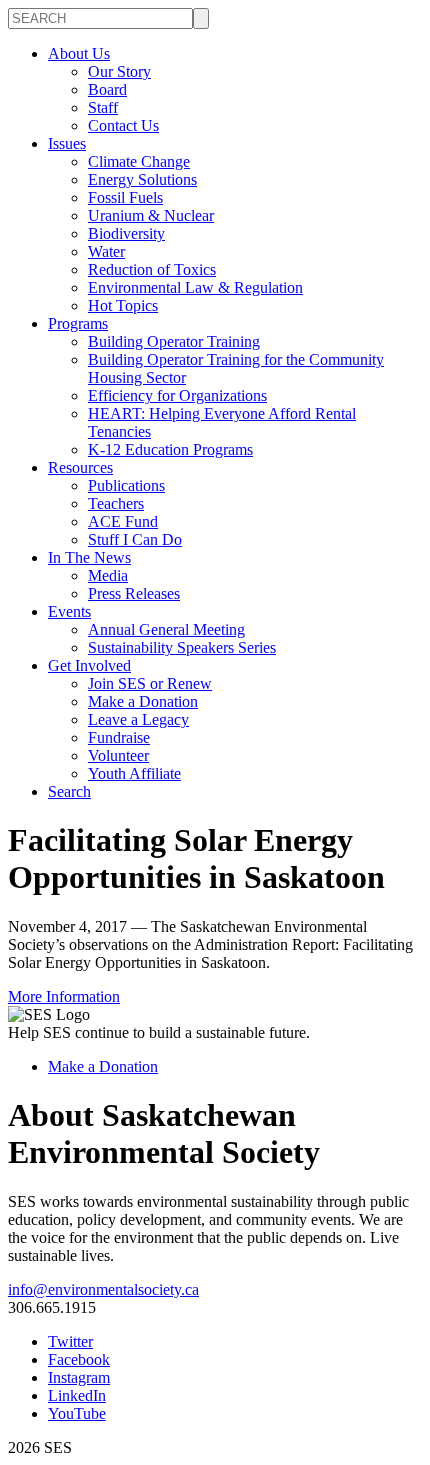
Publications (126, 485)
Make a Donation (143, 701)
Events (69, 611)
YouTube (77, 1413)
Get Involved (89, 665)
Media (108, 575)
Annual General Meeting (166, 629)
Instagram (79, 1377)
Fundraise (119, 737)
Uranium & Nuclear (151, 215)
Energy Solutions (142, 179)
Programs (78, 323)
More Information (64, 996)
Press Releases (134, 593)
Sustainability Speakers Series (182, 647)
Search (69, 791)
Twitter (70, 1341)
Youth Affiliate (134, 773)
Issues (67, 143)
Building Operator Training (174, 341)
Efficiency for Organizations (177, 395)
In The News (89, 557)
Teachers (116, 503)
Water (106, 251)
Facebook (79, 1359)
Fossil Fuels (125, 197)
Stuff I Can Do (135, 539)
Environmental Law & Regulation (195, 287)
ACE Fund (123, 521)
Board (107, 89)
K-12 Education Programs (170, 449)
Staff (103, 107)
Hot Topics (123, 305)
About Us (79, 53)
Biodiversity (126, 233)
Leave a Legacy (138, 719)
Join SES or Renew (150, 683)
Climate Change (139, 161)
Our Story (119, 71)
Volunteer (118, 755)
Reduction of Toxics (152, 269)
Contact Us (123, 125)
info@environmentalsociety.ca (103, 1289)
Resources (80, 467)
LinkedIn (77, 1395)
